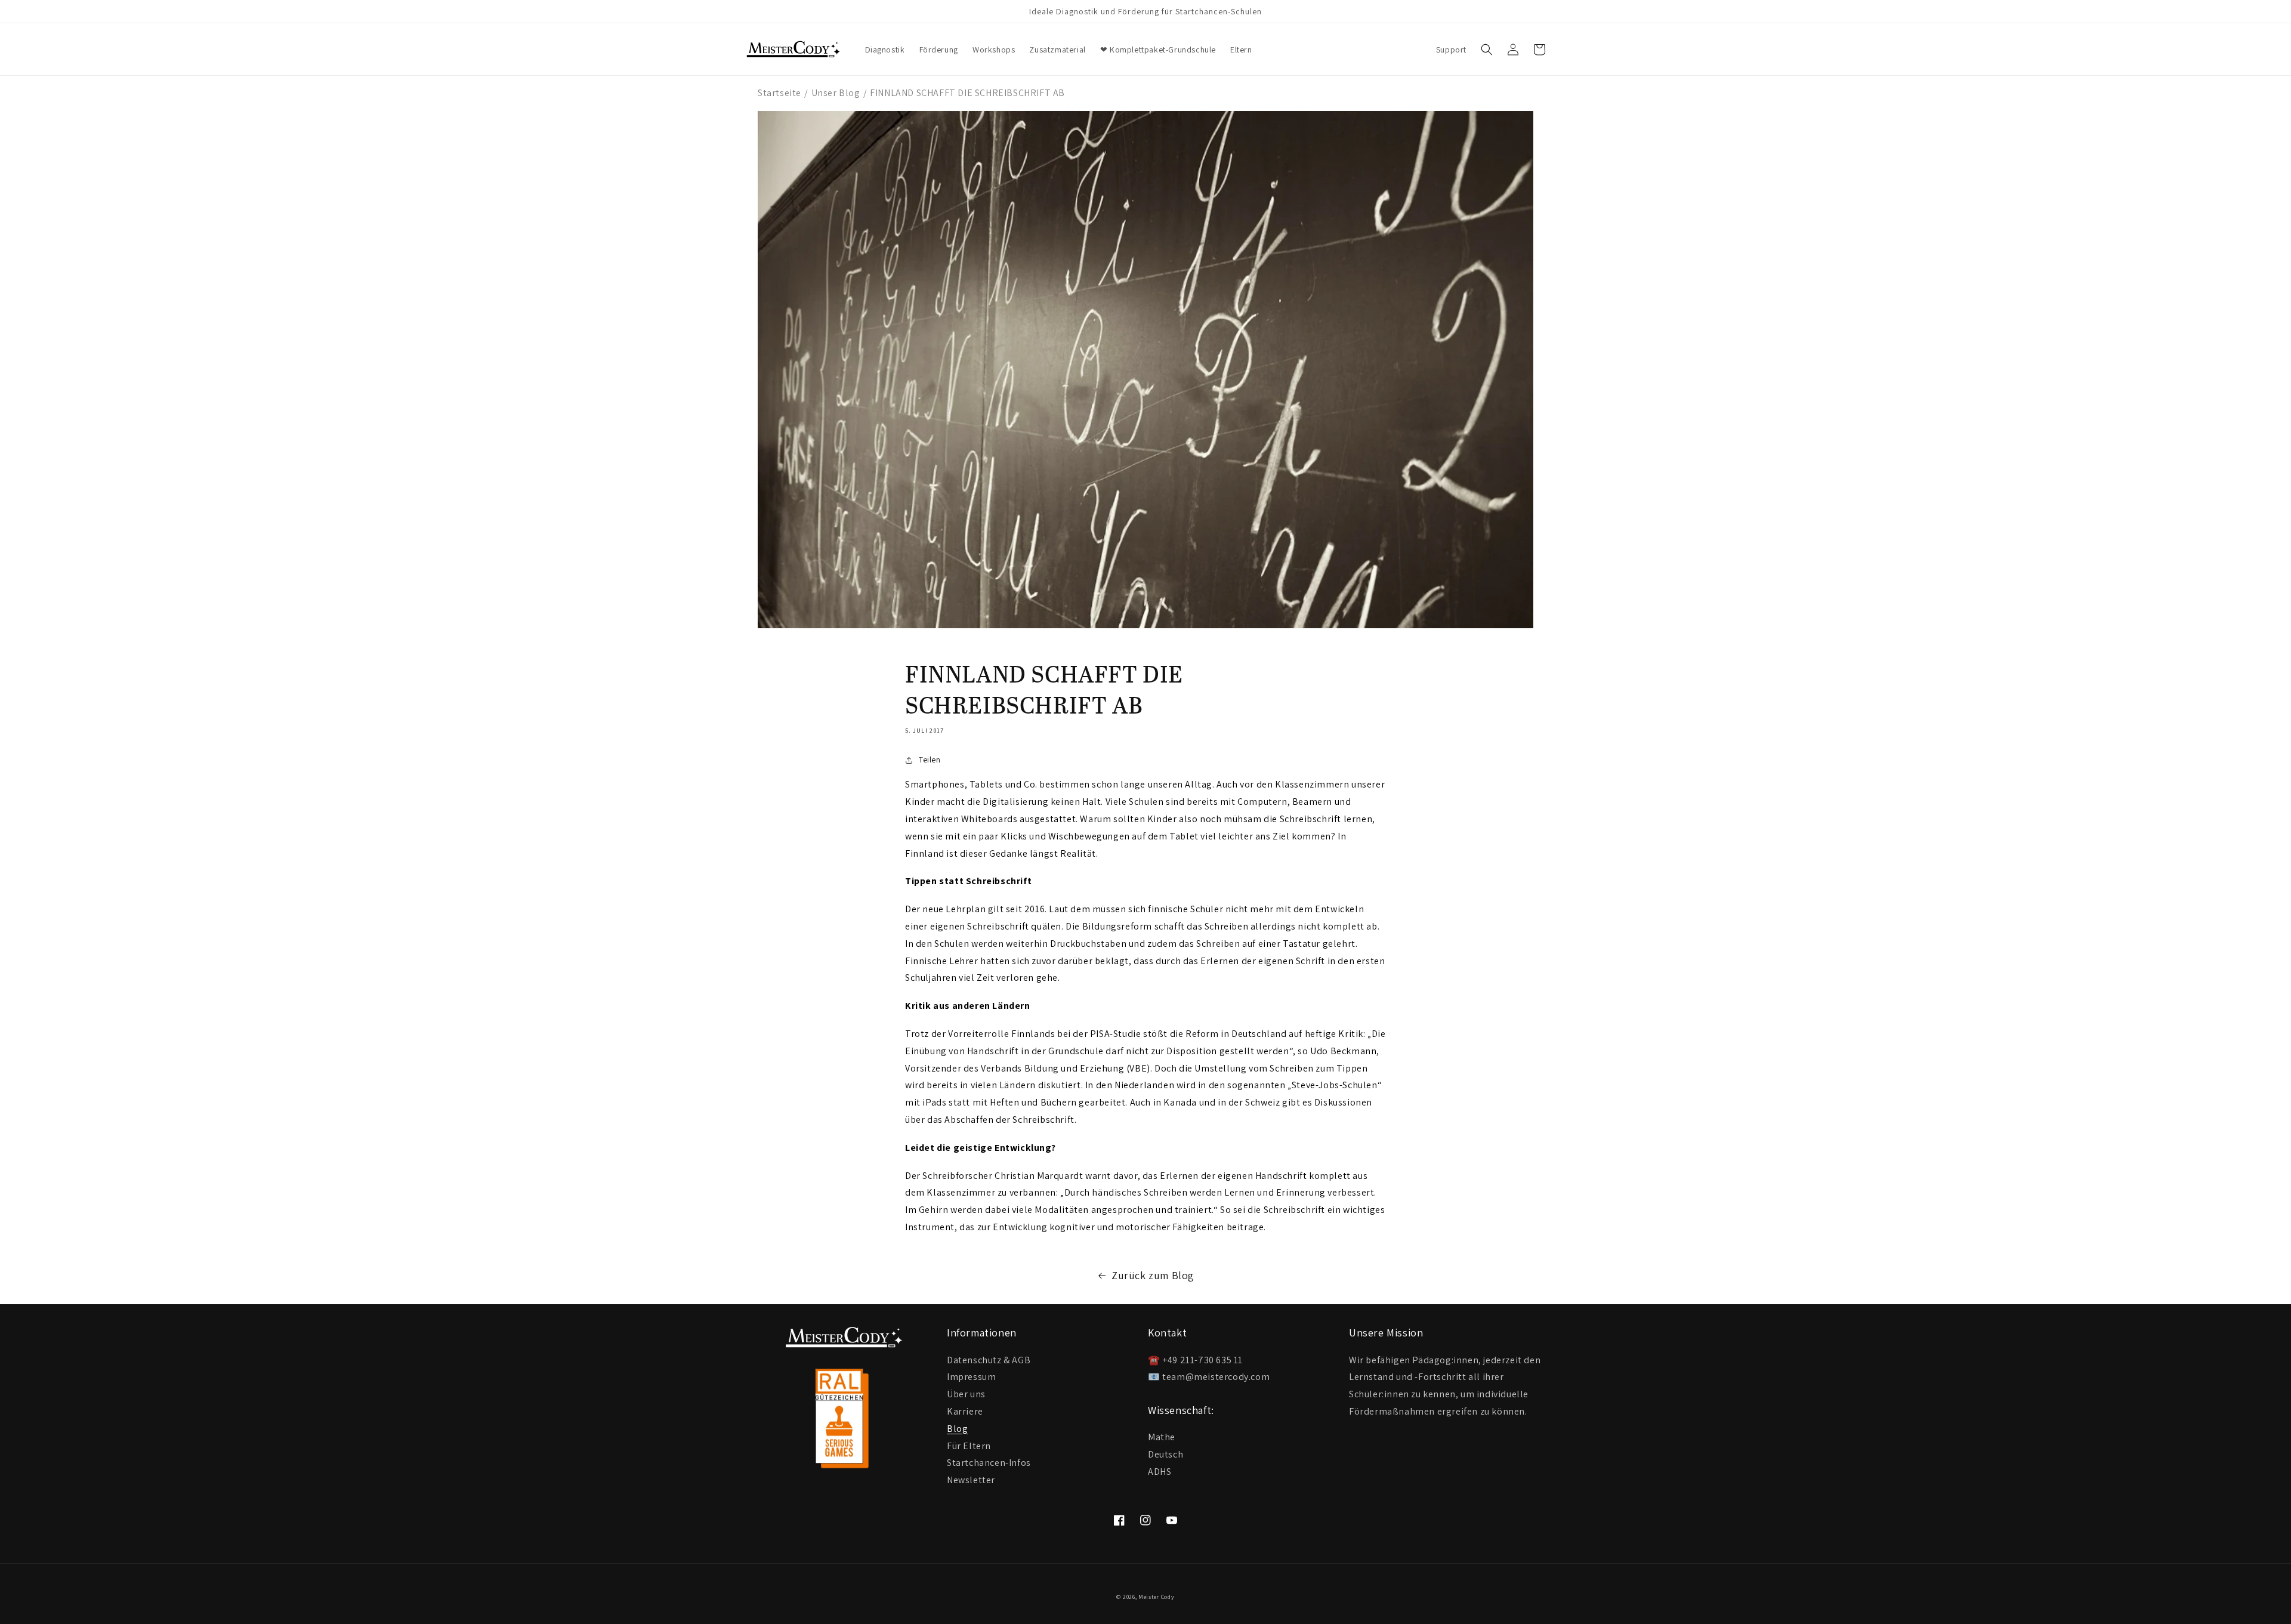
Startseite (779, 93)
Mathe (1162, 1437)
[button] (1487, 50)
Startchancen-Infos (989, 1462)
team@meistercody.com (1216, 1377)
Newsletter (971, 1479)
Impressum (971, 1376)
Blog (957, 1428)
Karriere (965, 1411)
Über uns (966, 1393)
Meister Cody (1156, 1597)
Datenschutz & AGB (989, 1360)
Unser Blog (836, 93)
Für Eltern (969, 1445)
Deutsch (1165, 1454)
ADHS (1160, 1472)
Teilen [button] (930, 759)
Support (1451, 50)
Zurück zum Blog (1153, 1275)
